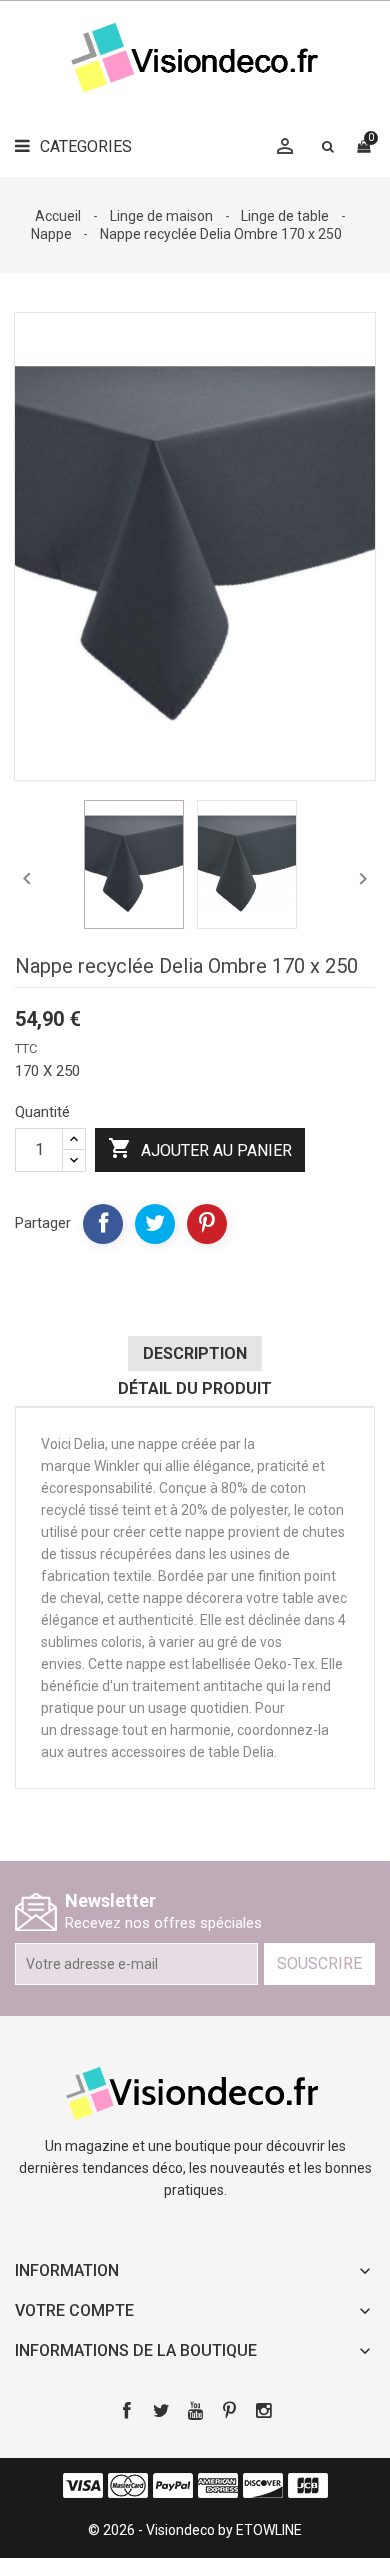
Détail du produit (195, 1388)
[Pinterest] (207, 1224)
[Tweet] (155, 1224)
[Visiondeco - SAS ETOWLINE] (195, 2092)
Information (67, 2270)
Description (195, 1353)
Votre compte (74, 2310)
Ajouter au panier (200, 1148)
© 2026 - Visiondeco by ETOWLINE (195, 2530)
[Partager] (103, 1224)
